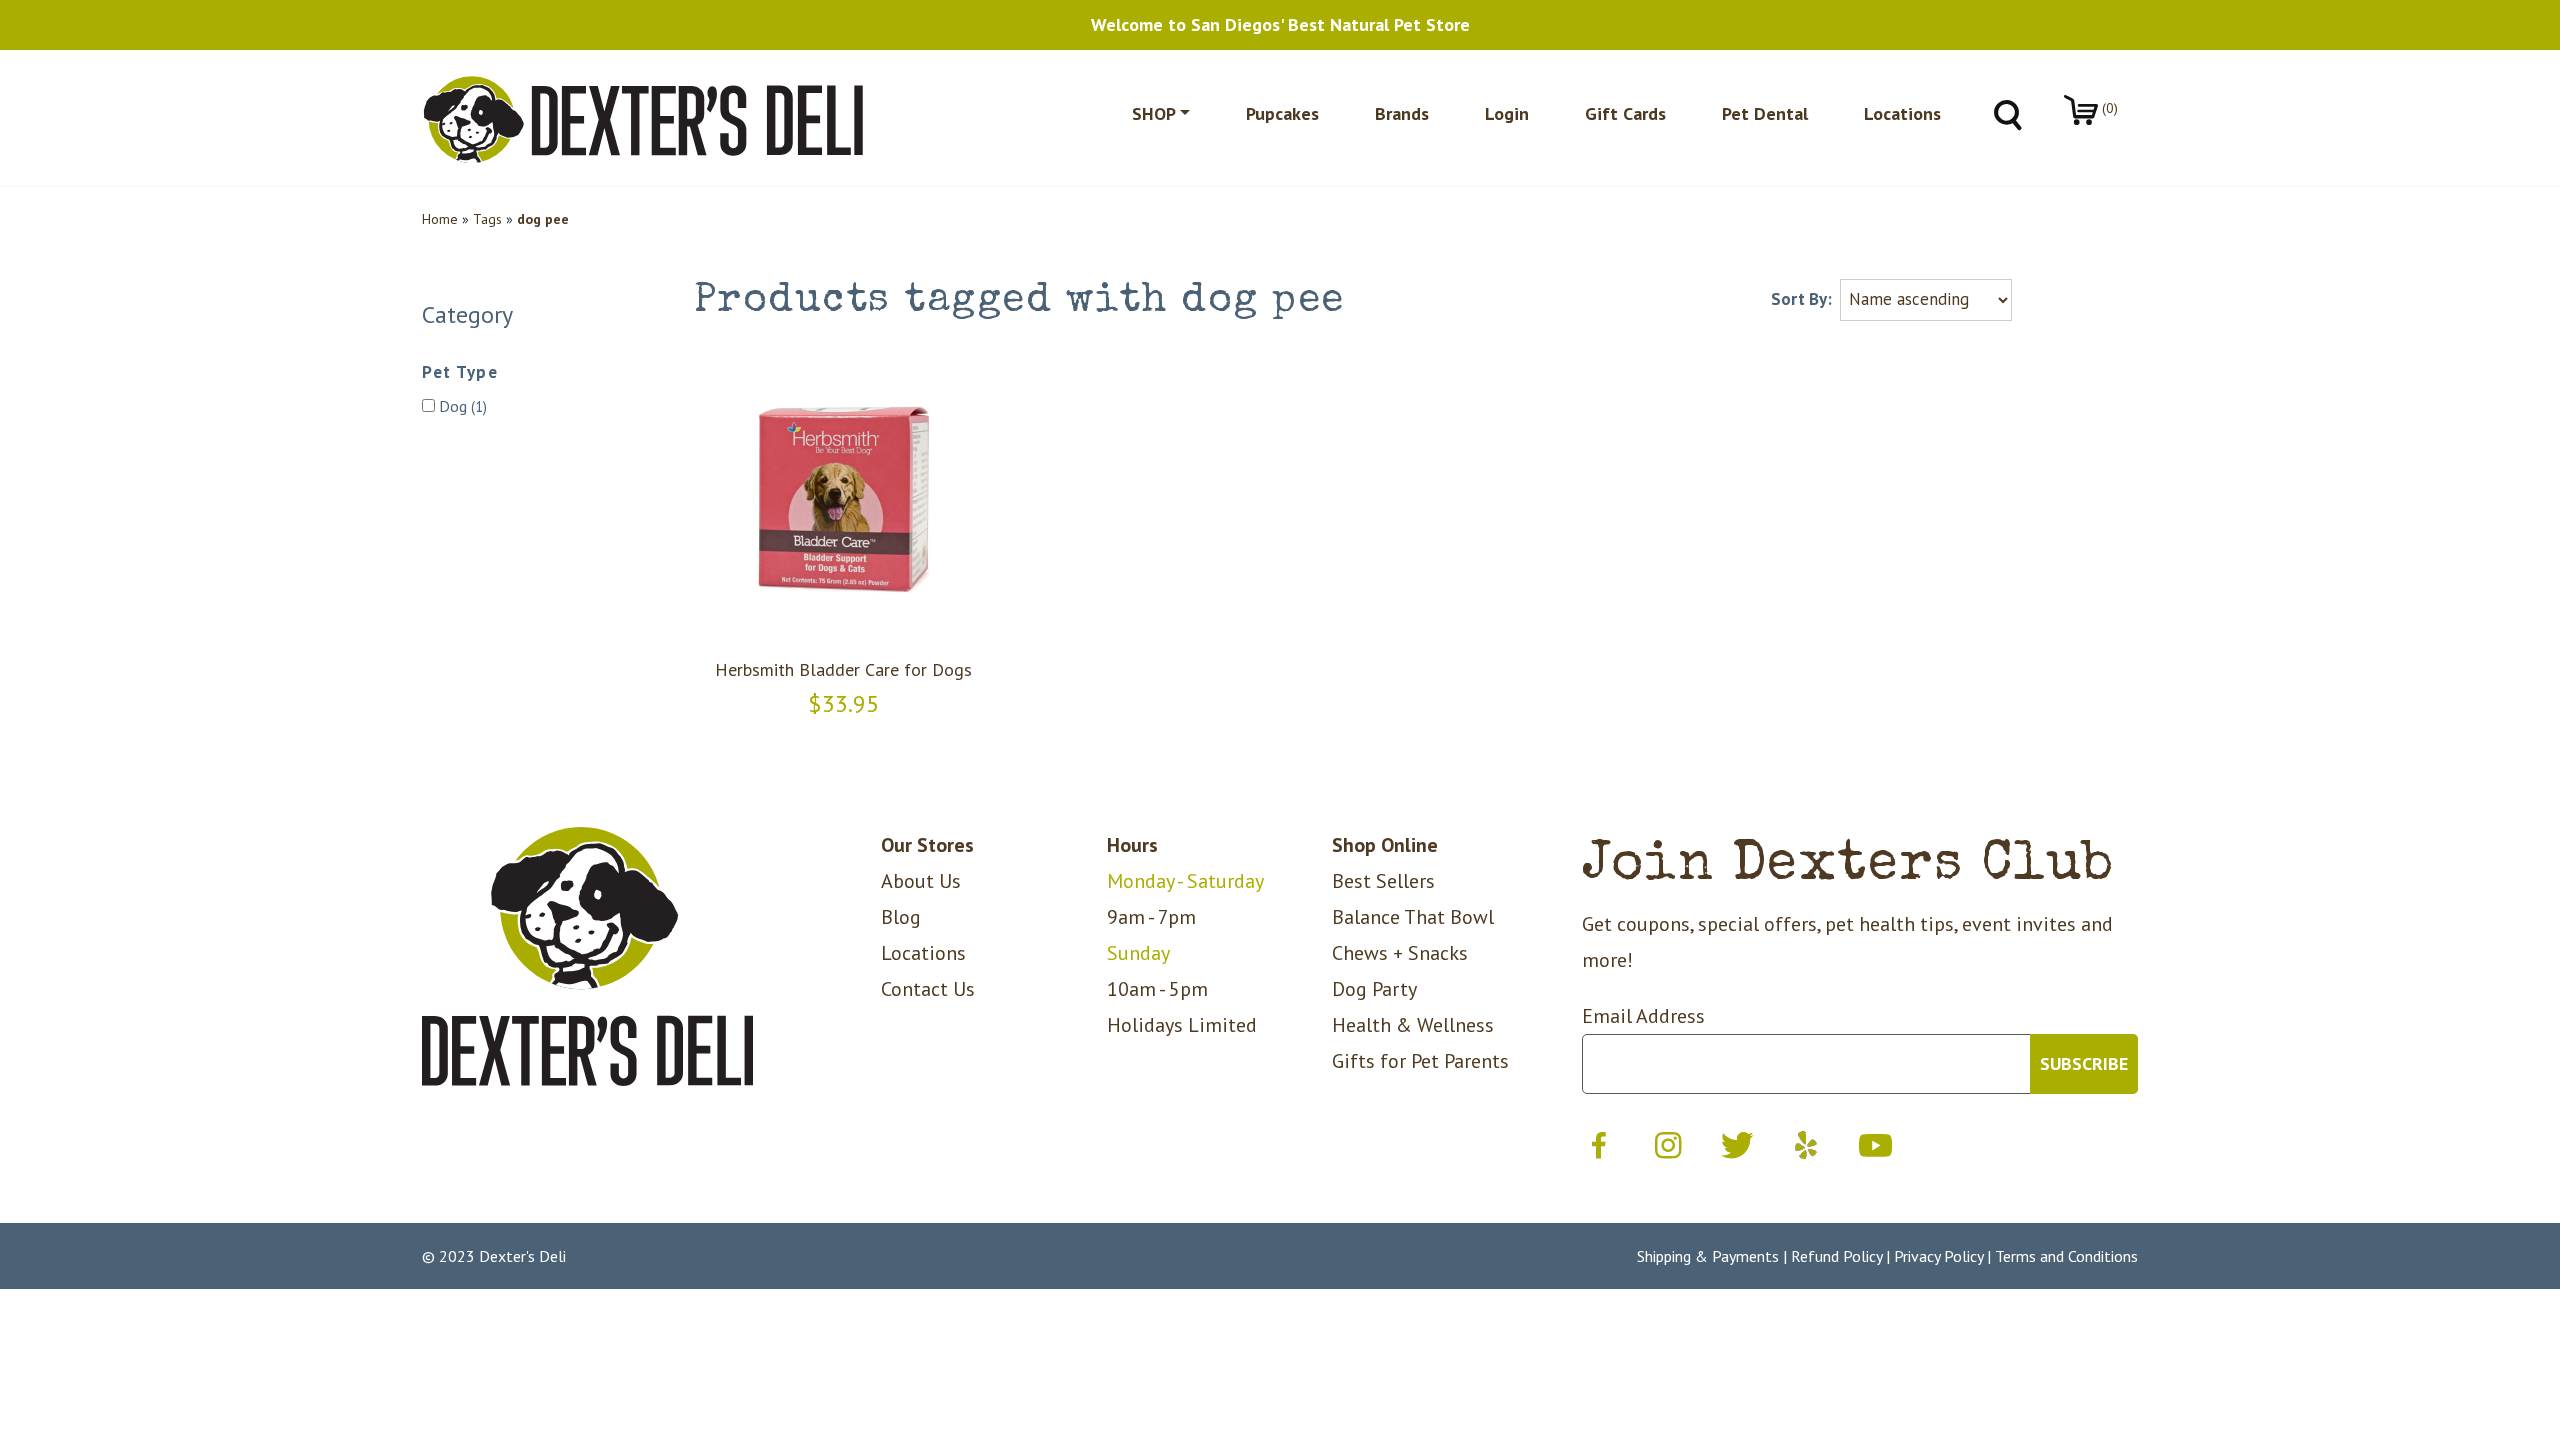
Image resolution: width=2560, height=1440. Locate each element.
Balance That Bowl (1413, 917)
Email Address (1643, 1016)
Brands (1402, 113)
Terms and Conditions (2066, 1256)
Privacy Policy (1938, 1256)
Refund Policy (1836, 1256)
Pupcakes (1282, 113)
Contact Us (928, 989)
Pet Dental (1765, 113)
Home (440, 219)
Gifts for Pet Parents (1420, 1061)
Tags (487, 219)
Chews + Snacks (1400, 953)
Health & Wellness (1413, 1025)
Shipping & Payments (1708, 1256)
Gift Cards (1625, 113)
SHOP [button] (1154, 113)
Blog (901, 917)
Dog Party (1374, 989)
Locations (1902, 113)
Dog (461, 406)
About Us (921, 881)
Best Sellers (1383, 881)
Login (1507, 113)
